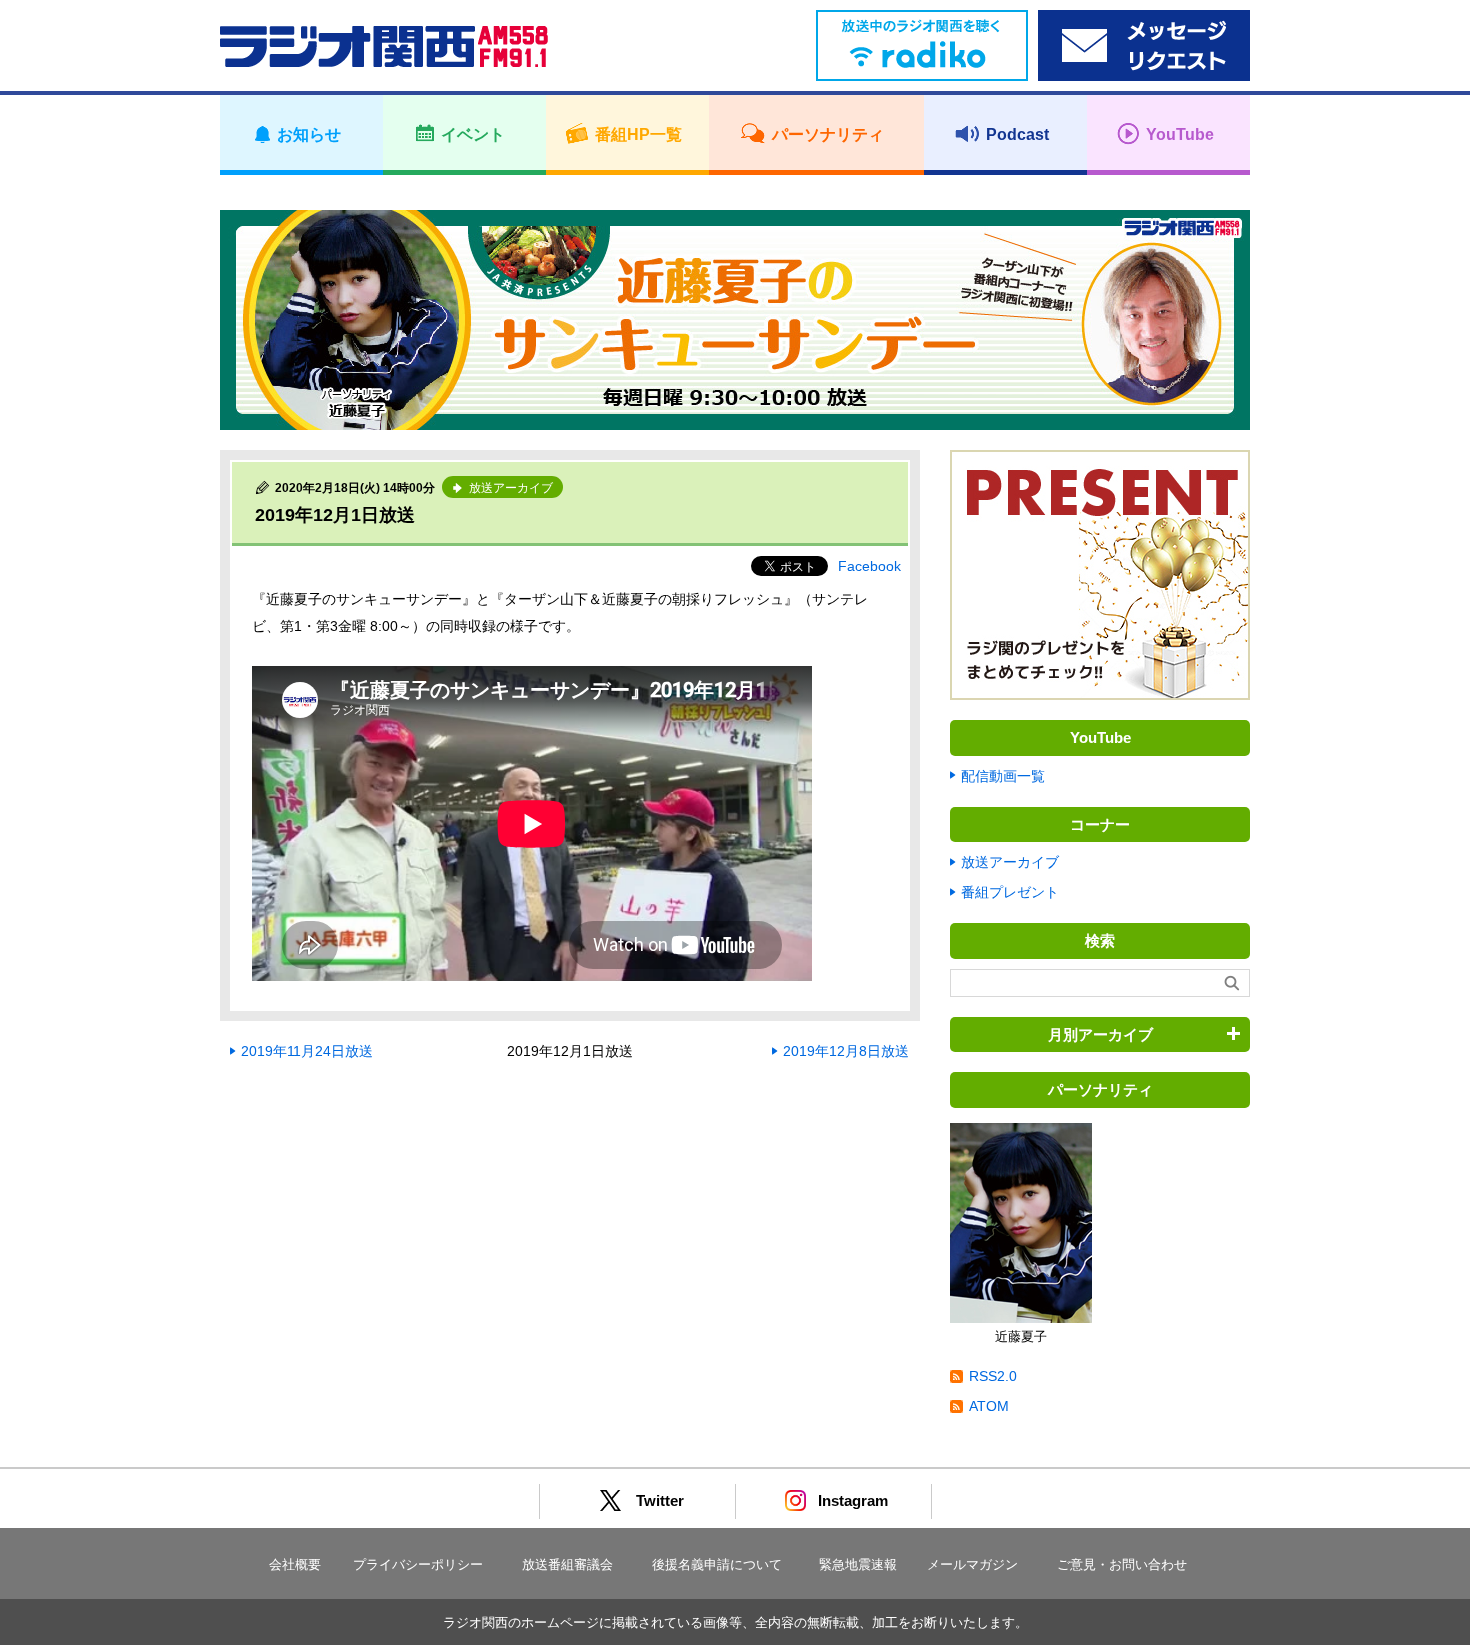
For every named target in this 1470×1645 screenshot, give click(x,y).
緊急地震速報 (858, 1564)
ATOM (989, 1406)
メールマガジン (972, 1564)
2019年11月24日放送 (307, 1051)
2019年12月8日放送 (846, 1051)
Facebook (869, 566)
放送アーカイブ (1010, 862)
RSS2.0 (993, 1376)
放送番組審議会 (567, 1564)
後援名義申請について (717, 1564)
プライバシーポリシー (418, 1564)
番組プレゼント (1010, 892)
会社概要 (295, 1564)
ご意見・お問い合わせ (1122, 1564)
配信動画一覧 (1003, 776)
